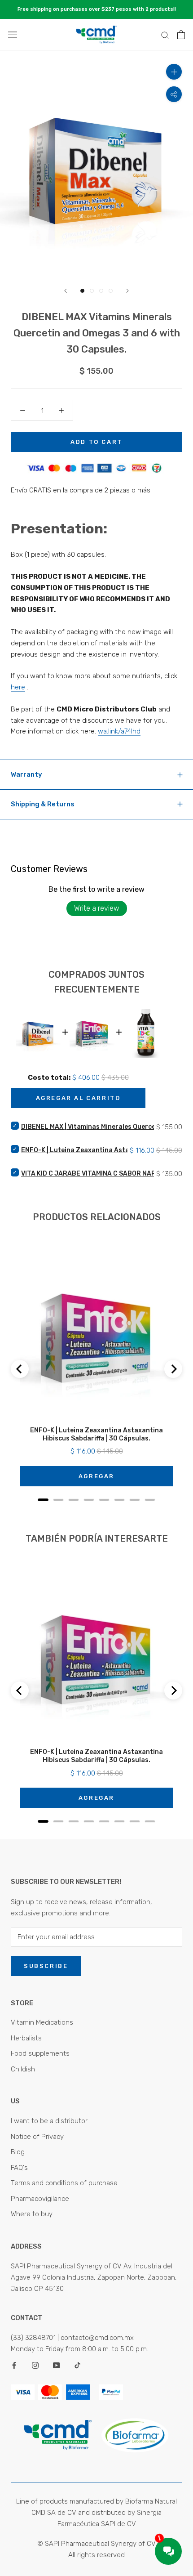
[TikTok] (77, 2365)
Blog (18, 2152)
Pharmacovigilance (40, 2199)
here (18, 687)
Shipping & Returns (43, 804)
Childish (23, 2069)
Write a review (97, 908)
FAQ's (19, 2168)
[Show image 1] (82, 291)
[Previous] (66, 291)
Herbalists (26, 2038)
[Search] (165, 35)
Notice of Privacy (37, 2137)
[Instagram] (35, 2365)
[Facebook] (14, 2365)
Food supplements (40, 2053)
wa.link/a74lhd (119, 731)
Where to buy (32, 2214)
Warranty (26, 774)
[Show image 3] (101, 291)
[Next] (127, 291)
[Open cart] (181, 35)
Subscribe (46, 1966)
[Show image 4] (111, 291)
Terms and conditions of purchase (64, 2183)
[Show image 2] (92, 291)
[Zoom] (174, 72)
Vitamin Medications (42, 2022)
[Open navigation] (13, 35)
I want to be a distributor (49, 2121)
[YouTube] (56, 2365)
